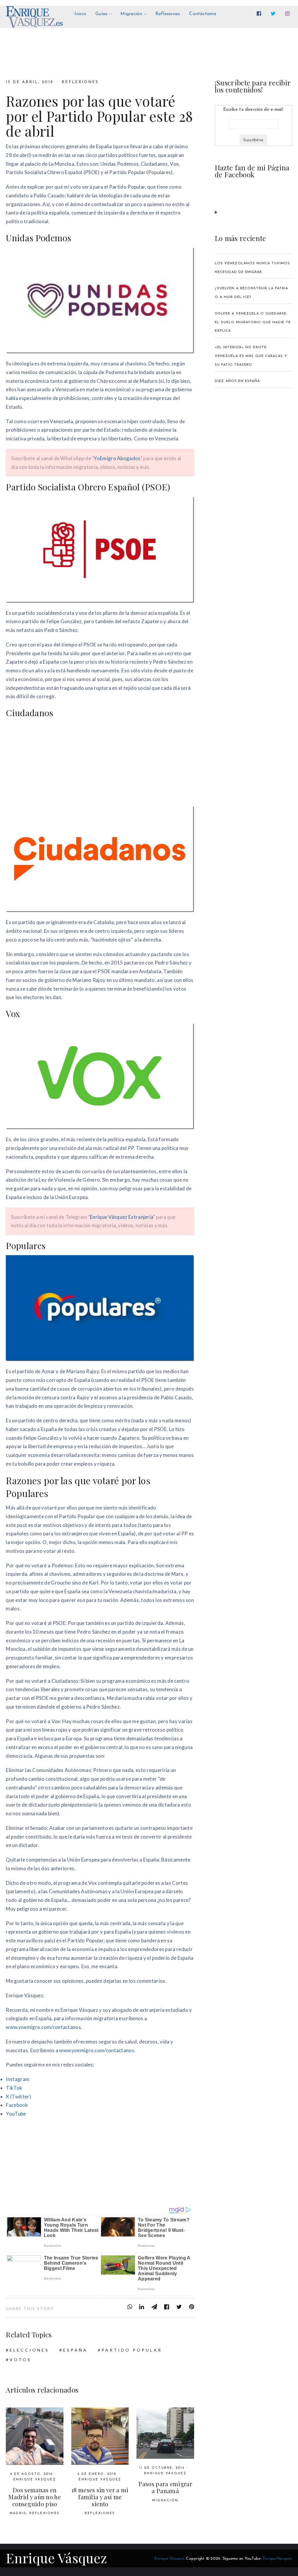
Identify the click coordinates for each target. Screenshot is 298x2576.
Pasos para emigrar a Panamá (165, 2487)
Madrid (18, 2513)
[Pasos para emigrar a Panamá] (165, 2433)
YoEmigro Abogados (117, 458)
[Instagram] (289, 14)
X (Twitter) (18, 2097)
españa (75, 2350)
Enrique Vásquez (35, 2480)
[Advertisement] (100, 763)
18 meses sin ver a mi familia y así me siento (100, 2497)
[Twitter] (274, 14)
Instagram (18, 2079)
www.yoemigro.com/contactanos (43, 2027)
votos (21, 2360)
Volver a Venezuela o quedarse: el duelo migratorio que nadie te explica (253, 322)
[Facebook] (260, 14)
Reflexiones (80, 82)
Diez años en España (237, 381)
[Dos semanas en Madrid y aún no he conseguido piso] (34, 2436)
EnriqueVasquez (277, 2559)
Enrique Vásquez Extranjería (121, 1217)
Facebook (17, 2105)
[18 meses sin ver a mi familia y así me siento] (100, 2436)
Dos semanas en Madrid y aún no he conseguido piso (34, 2497)
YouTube (16, 2114)
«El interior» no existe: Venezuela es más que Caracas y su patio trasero (251, 356)
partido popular (132, 2350)
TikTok (14, 2088)
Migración (165, 2501)
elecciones (29, 2350)
